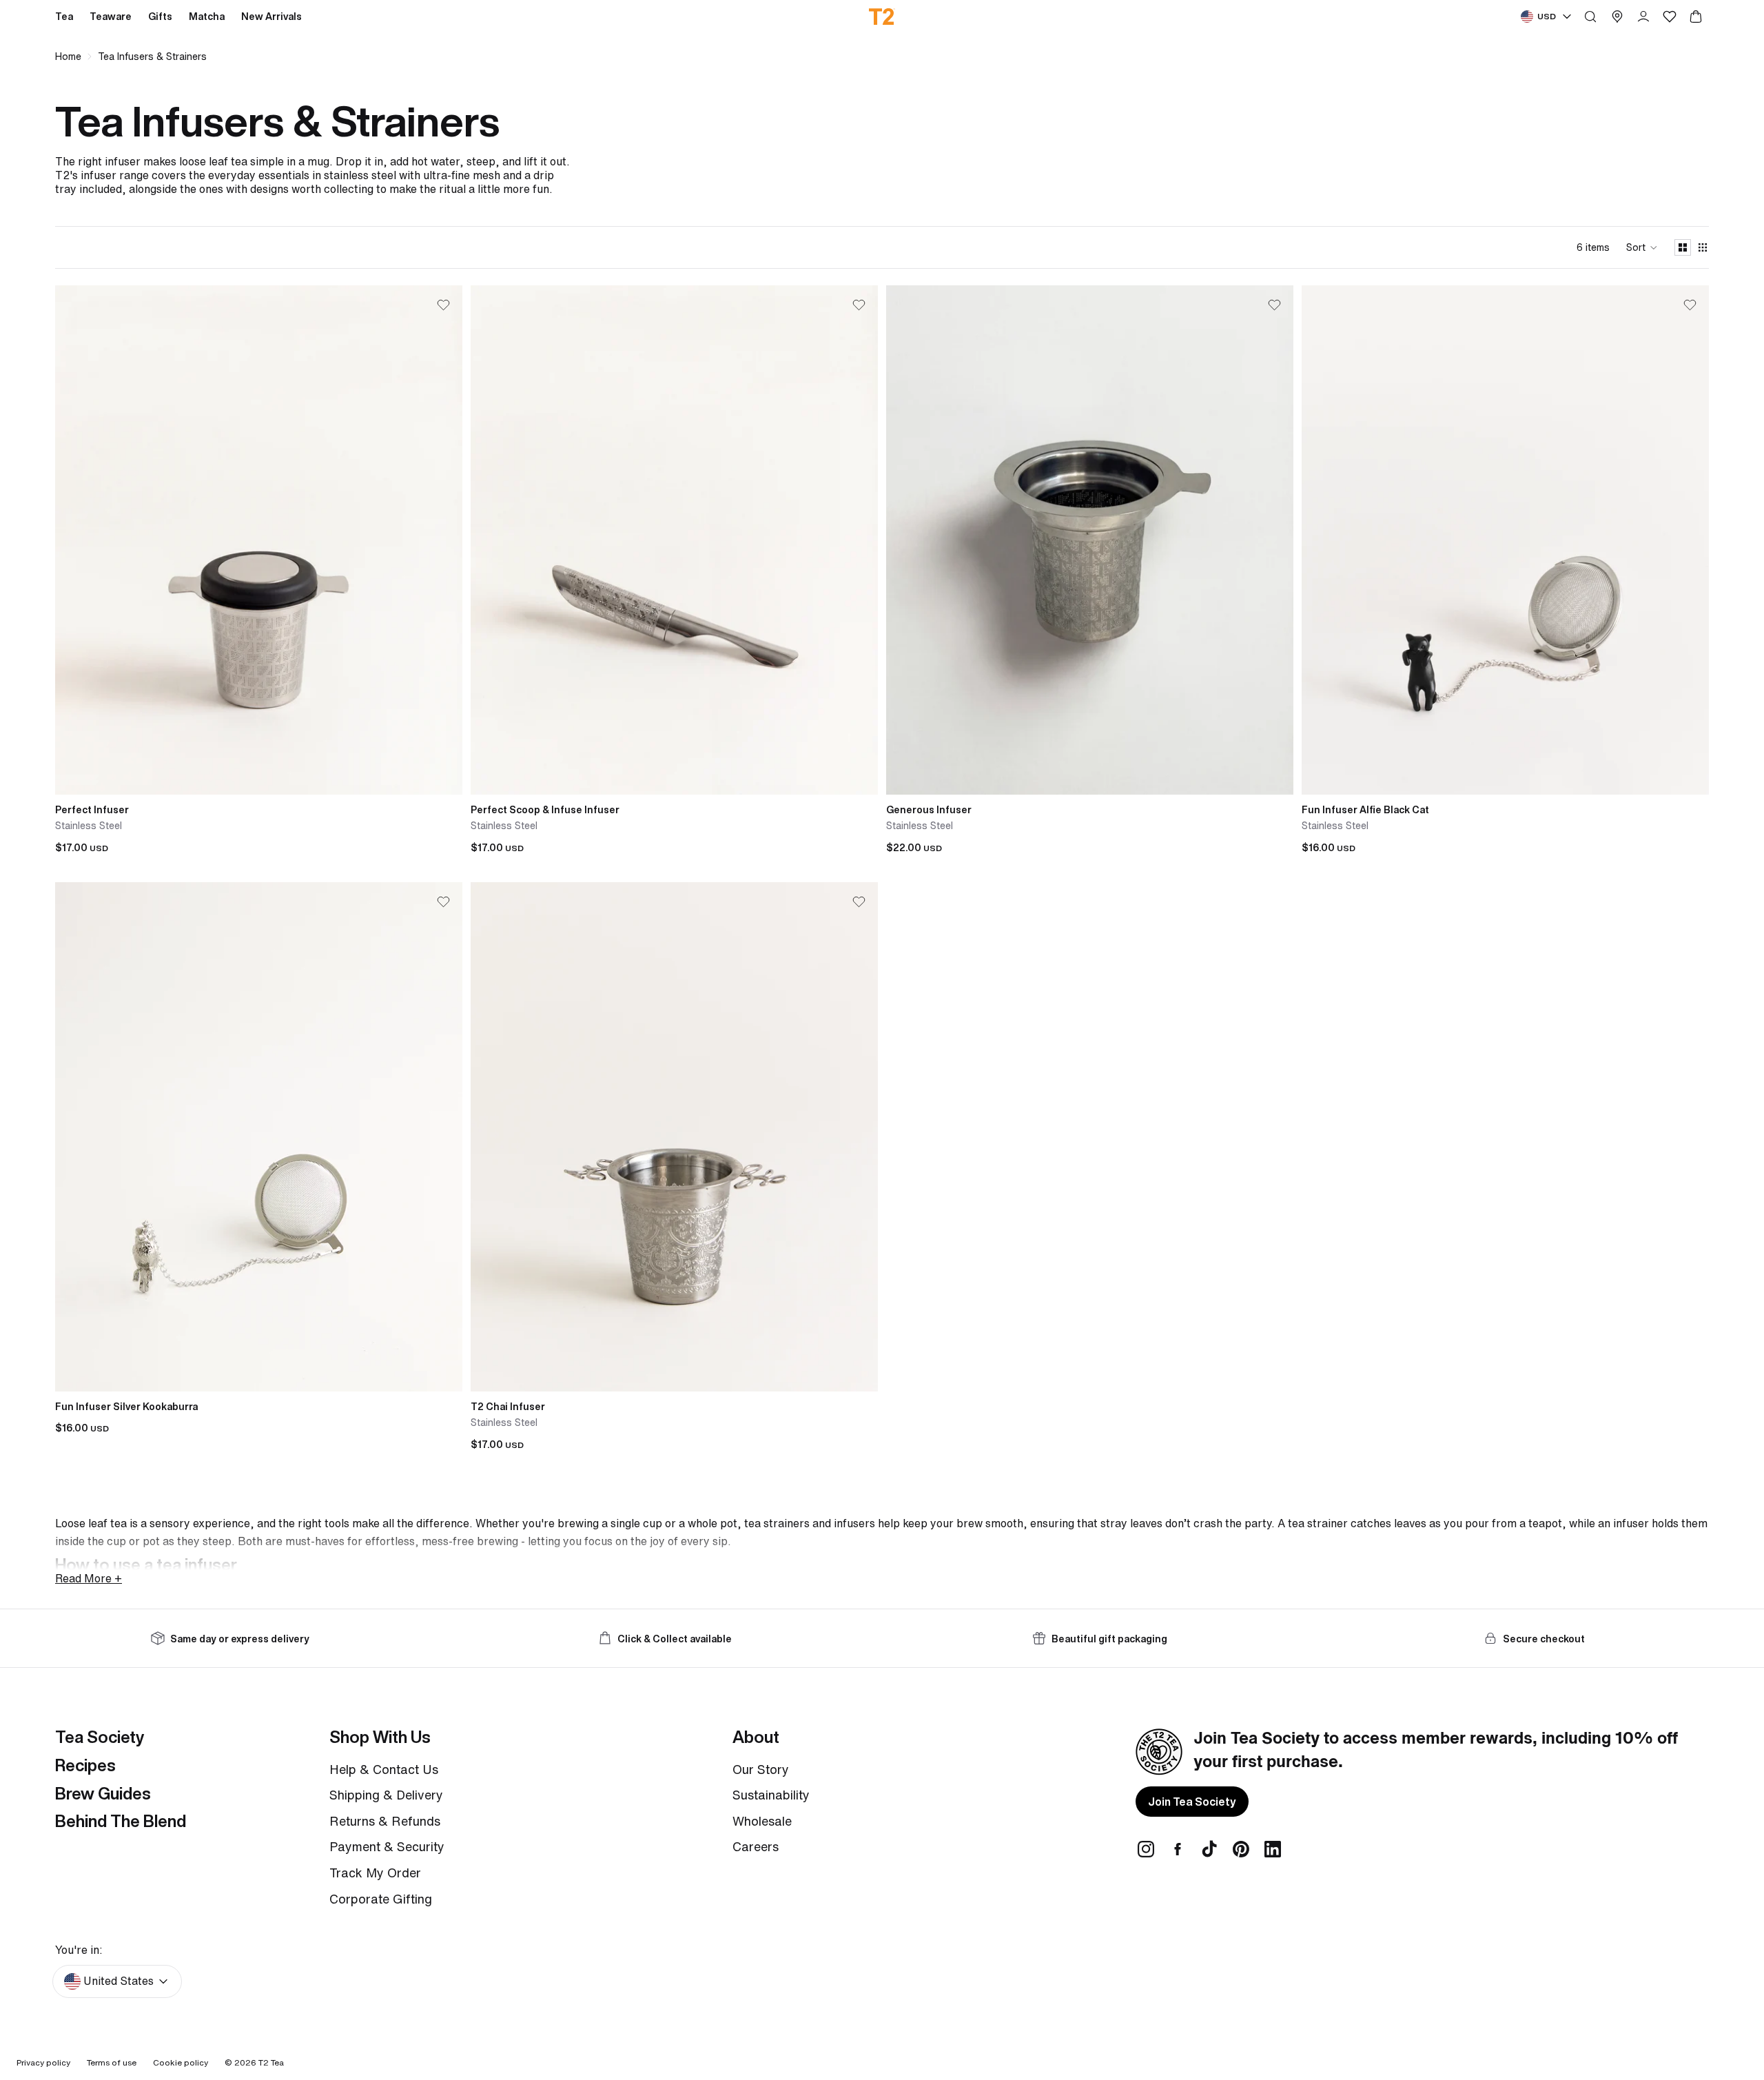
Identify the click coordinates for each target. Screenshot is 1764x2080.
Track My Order (375, 1873)
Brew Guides (103, 1793)
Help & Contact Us (384, 1769)
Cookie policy (181, 2062)
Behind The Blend (121, 1821)
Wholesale (762, 1821)
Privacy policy (43, 2062)
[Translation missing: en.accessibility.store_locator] (1617, 17)
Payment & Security (387, 1846)
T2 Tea (271, 2062)
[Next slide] (442, 540)
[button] (1642, 247)
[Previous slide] (76, 540)
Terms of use (112, 2062)
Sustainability (771, 1795)
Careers (756, 1846)
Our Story (761, 1769)
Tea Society (100, 1737)
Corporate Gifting (381, 1899)
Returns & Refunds (385, 1821)
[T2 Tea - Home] (882, 17)
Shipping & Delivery (386, 1795)
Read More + (89, 1578)
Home (68, 57)
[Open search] (1590, 17)
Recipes (85, 1765)
